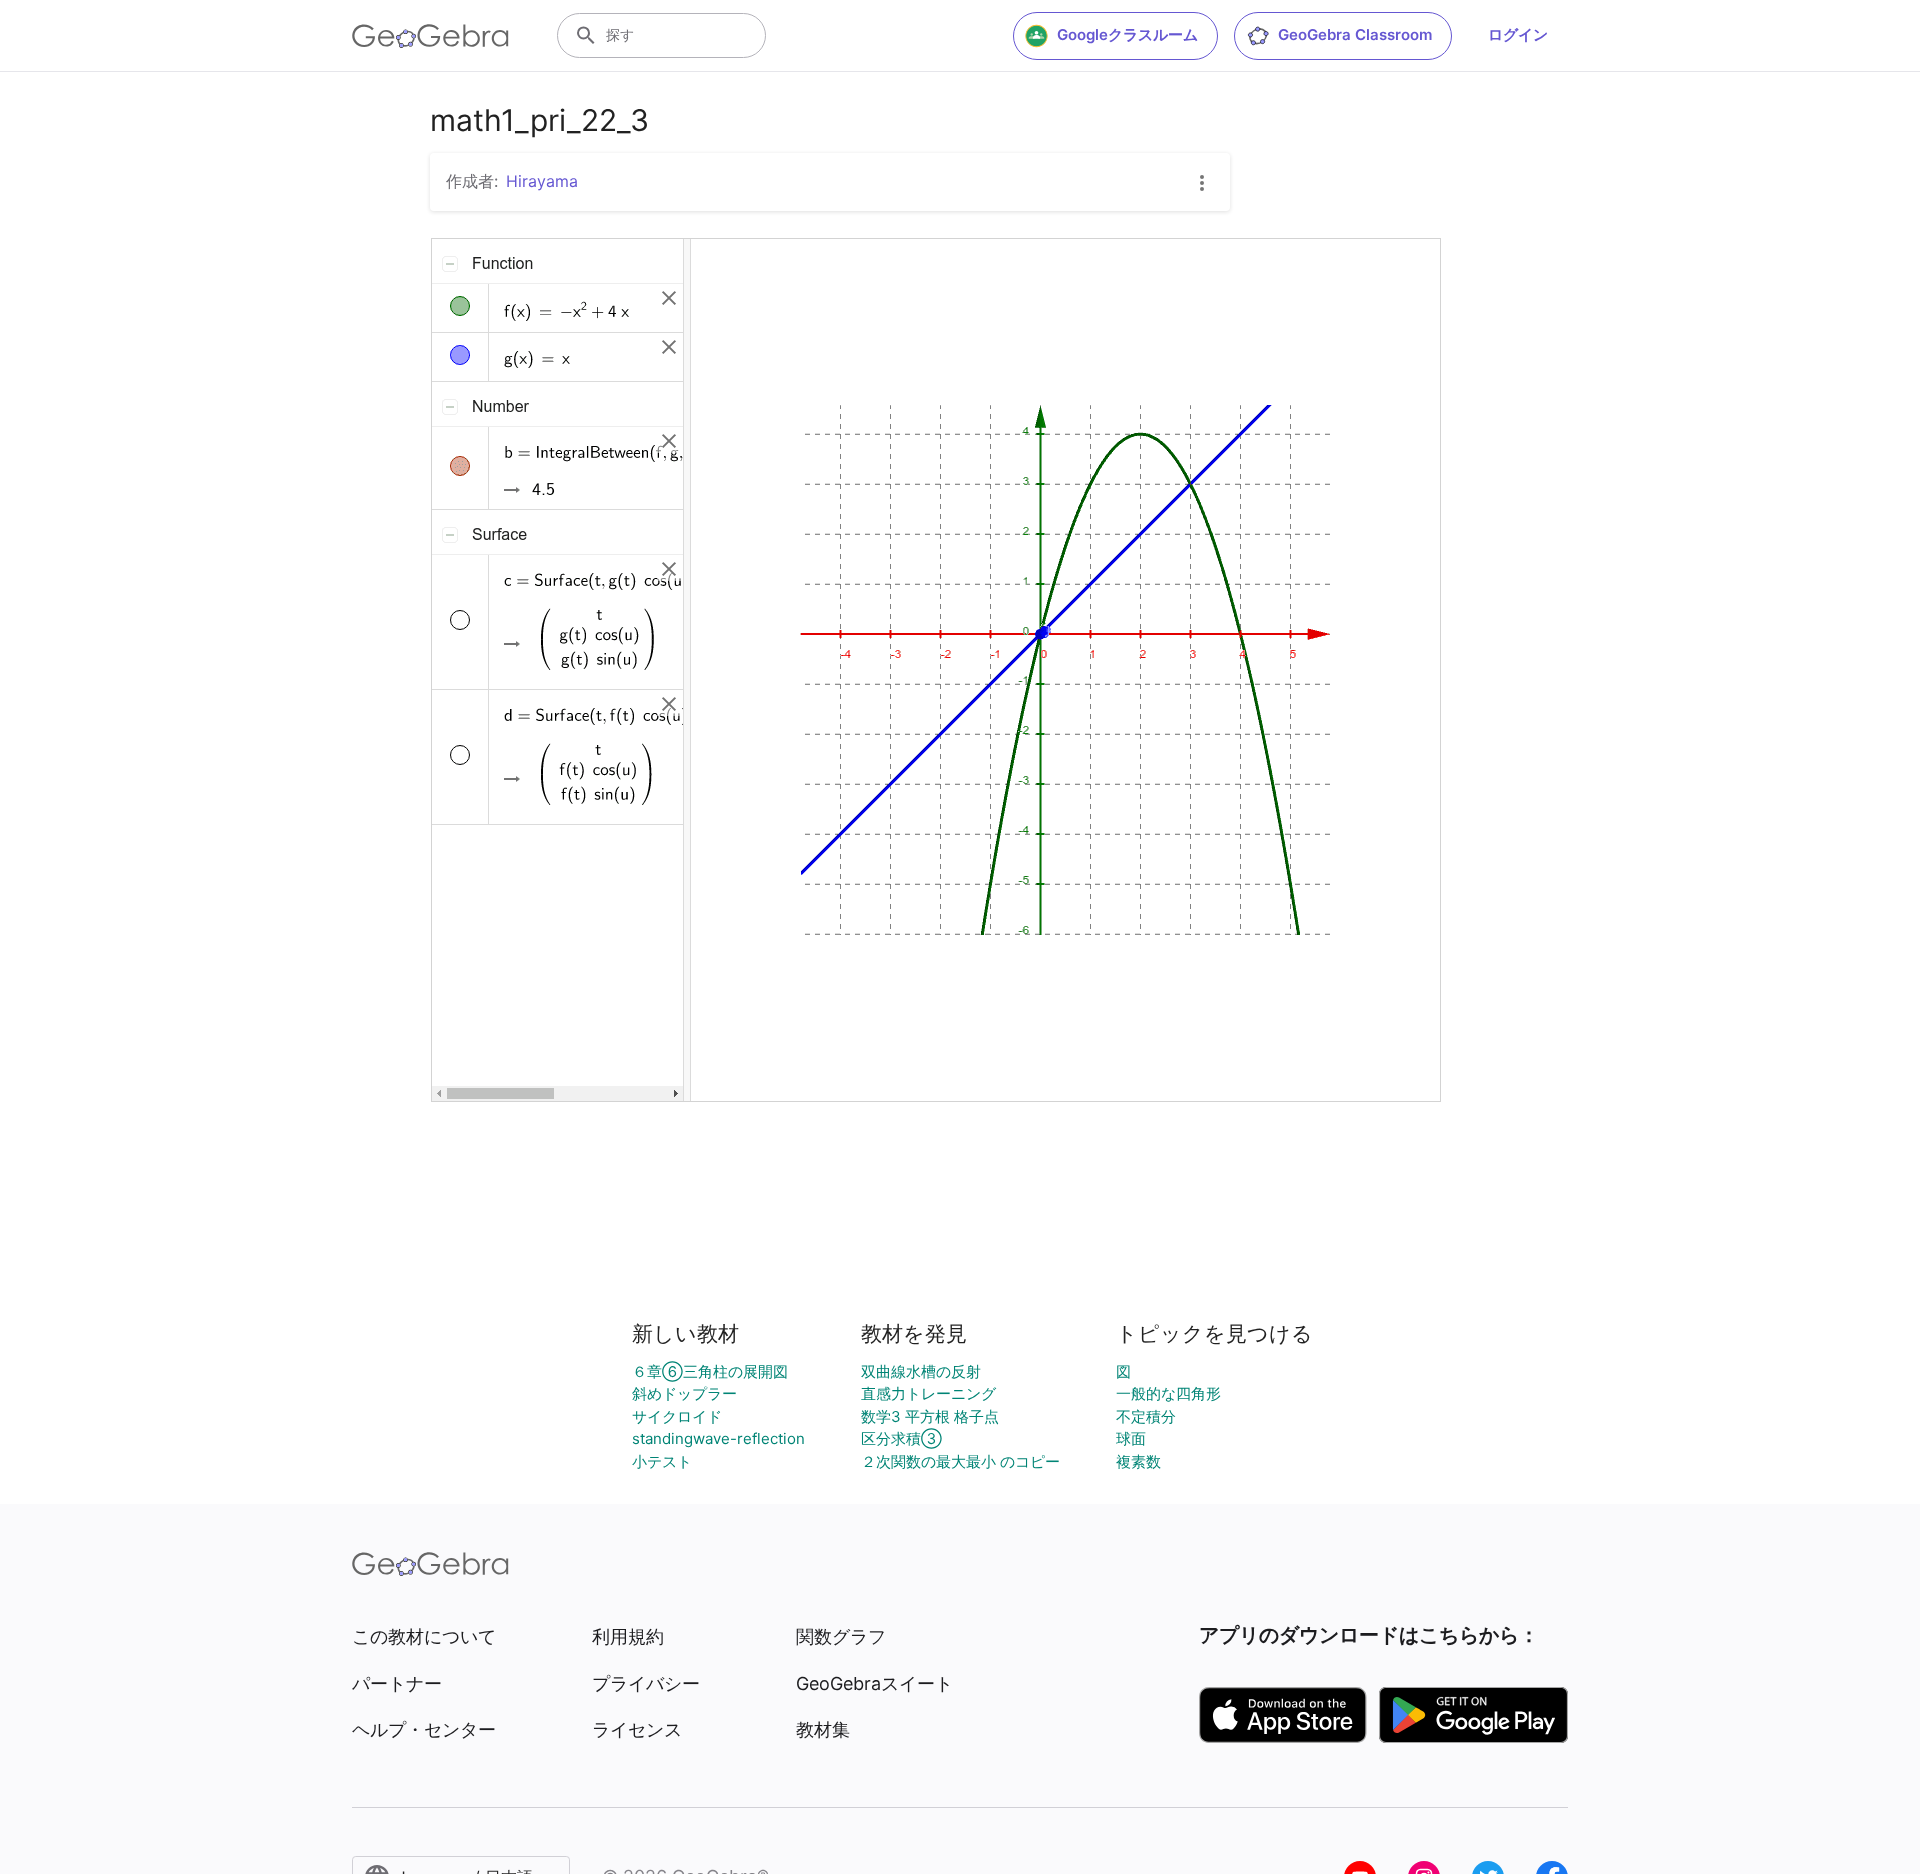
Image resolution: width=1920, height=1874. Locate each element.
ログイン (1518, 34)
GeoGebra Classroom (1355, 34)
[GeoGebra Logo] (430, 36)
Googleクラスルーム (1127, 34)
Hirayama (542, 181)
